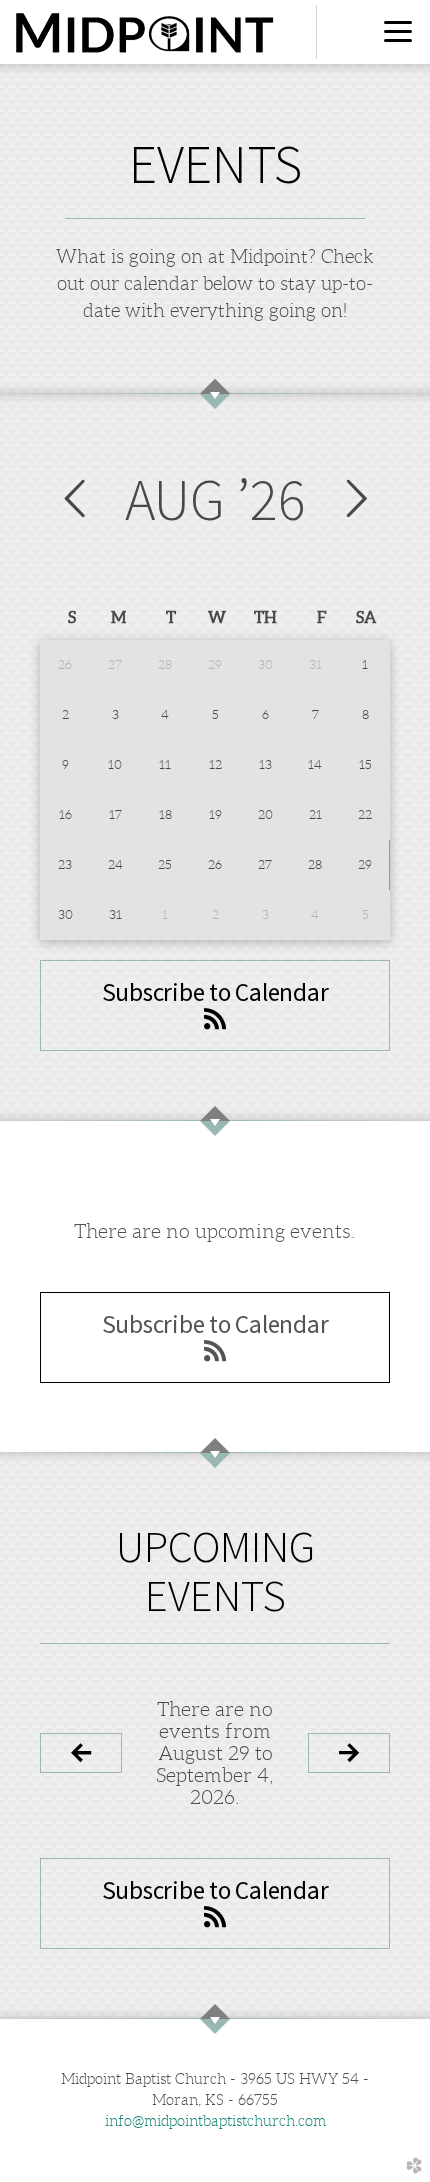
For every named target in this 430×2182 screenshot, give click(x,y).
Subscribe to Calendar (215, 992)
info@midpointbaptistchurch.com (215, 2121)
